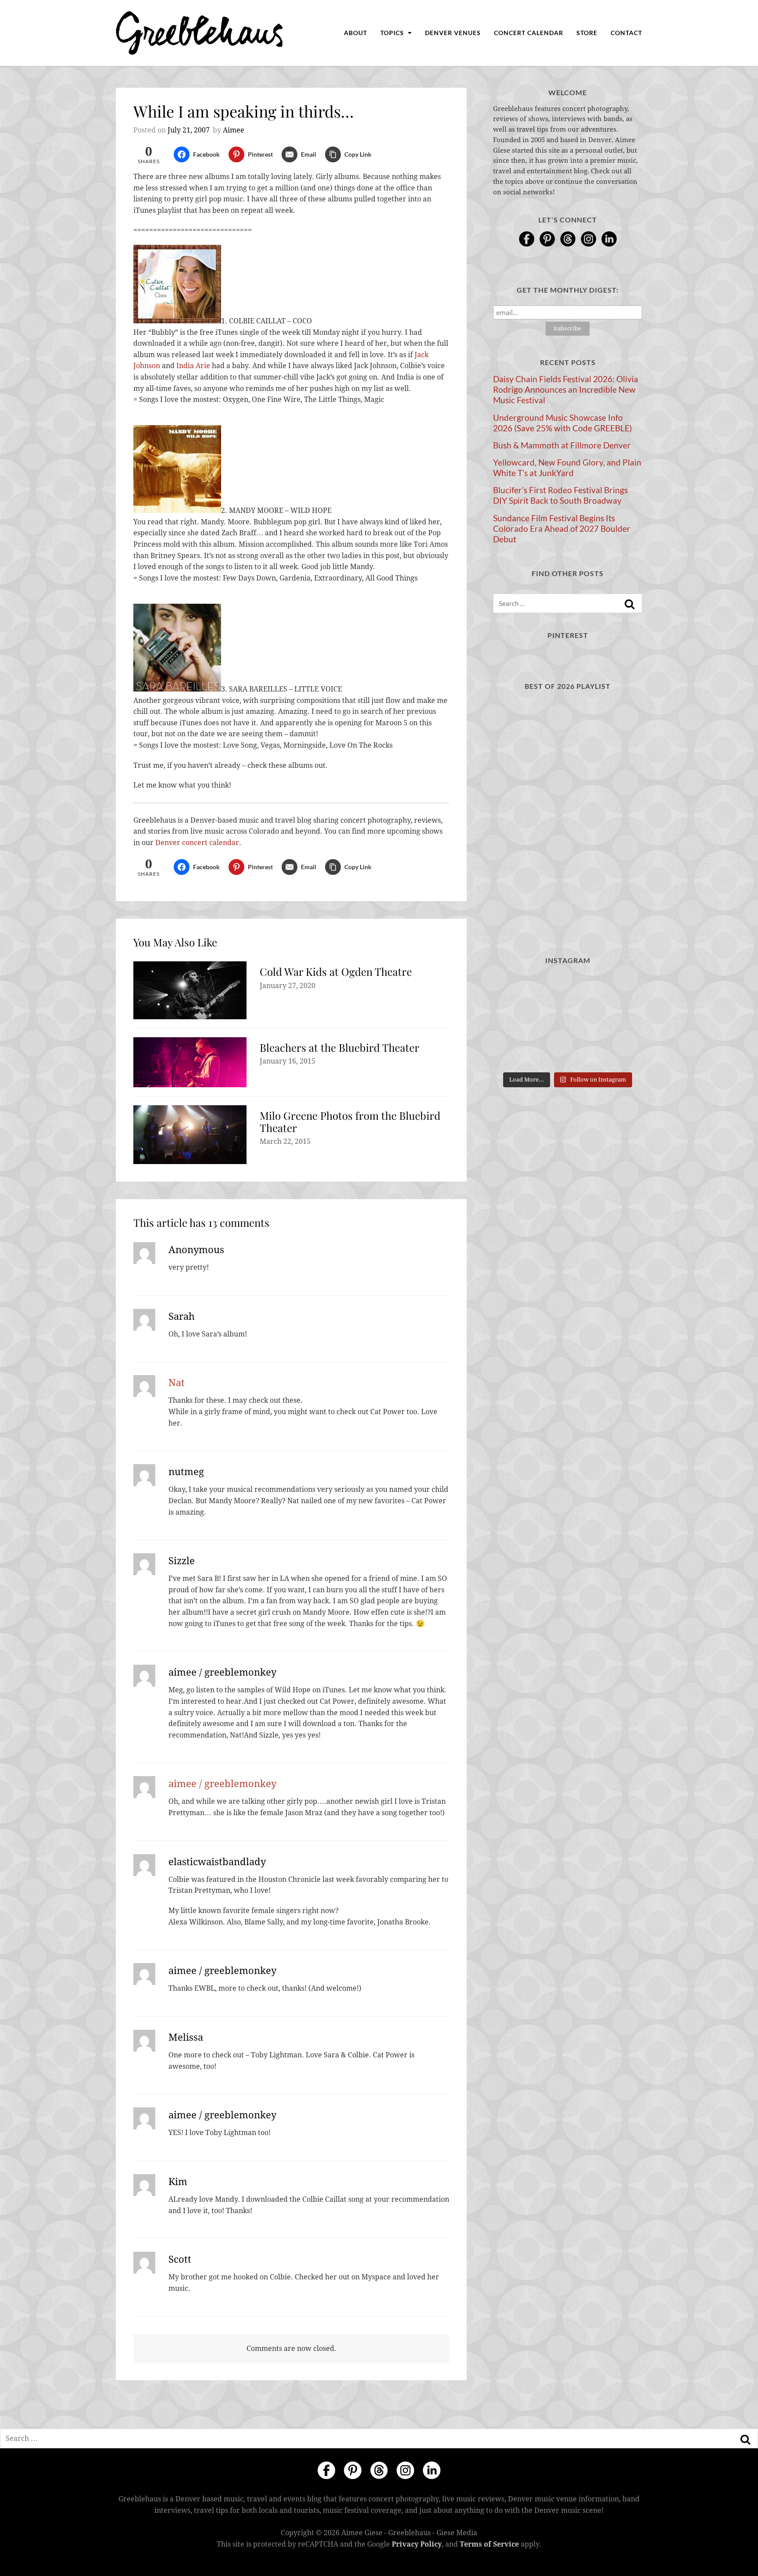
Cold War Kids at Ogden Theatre (336, 971)
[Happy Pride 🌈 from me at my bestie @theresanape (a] (619, 1052)
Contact (626, 33)
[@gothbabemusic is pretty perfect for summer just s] (516, 990)
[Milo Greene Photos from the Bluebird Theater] (190, 1135)
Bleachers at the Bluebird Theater (340, 1047)
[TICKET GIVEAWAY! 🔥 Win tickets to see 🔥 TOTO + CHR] (567, 990)
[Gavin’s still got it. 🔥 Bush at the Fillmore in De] (619, 1021)
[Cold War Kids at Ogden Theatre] (190, 990)
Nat (177, 1383)
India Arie (193, 366)
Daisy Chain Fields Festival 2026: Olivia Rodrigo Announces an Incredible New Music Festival (566, 390)
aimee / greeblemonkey (222, 1784)
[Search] (629, 604)
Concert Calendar (529, 33)
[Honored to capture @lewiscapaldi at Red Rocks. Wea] (567, 1052)
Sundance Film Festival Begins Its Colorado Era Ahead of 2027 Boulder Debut (562, 529)
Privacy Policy (417, 2544)
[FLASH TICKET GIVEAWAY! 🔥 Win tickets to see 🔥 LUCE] (567, 1021)
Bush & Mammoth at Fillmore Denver (562, 445)
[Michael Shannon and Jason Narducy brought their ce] (516, 1021)
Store (587, 33)
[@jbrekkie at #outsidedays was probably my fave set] (619, 990)
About (356, 33)
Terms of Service (489, 2544)
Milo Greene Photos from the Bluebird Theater (350, 1121)
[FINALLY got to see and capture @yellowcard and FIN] (516, 1052)
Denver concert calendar (197, 843)
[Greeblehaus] (199, 33)
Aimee (234, 130)
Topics (393, 33)
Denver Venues (453, 33)
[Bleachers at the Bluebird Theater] (190, 1062)
